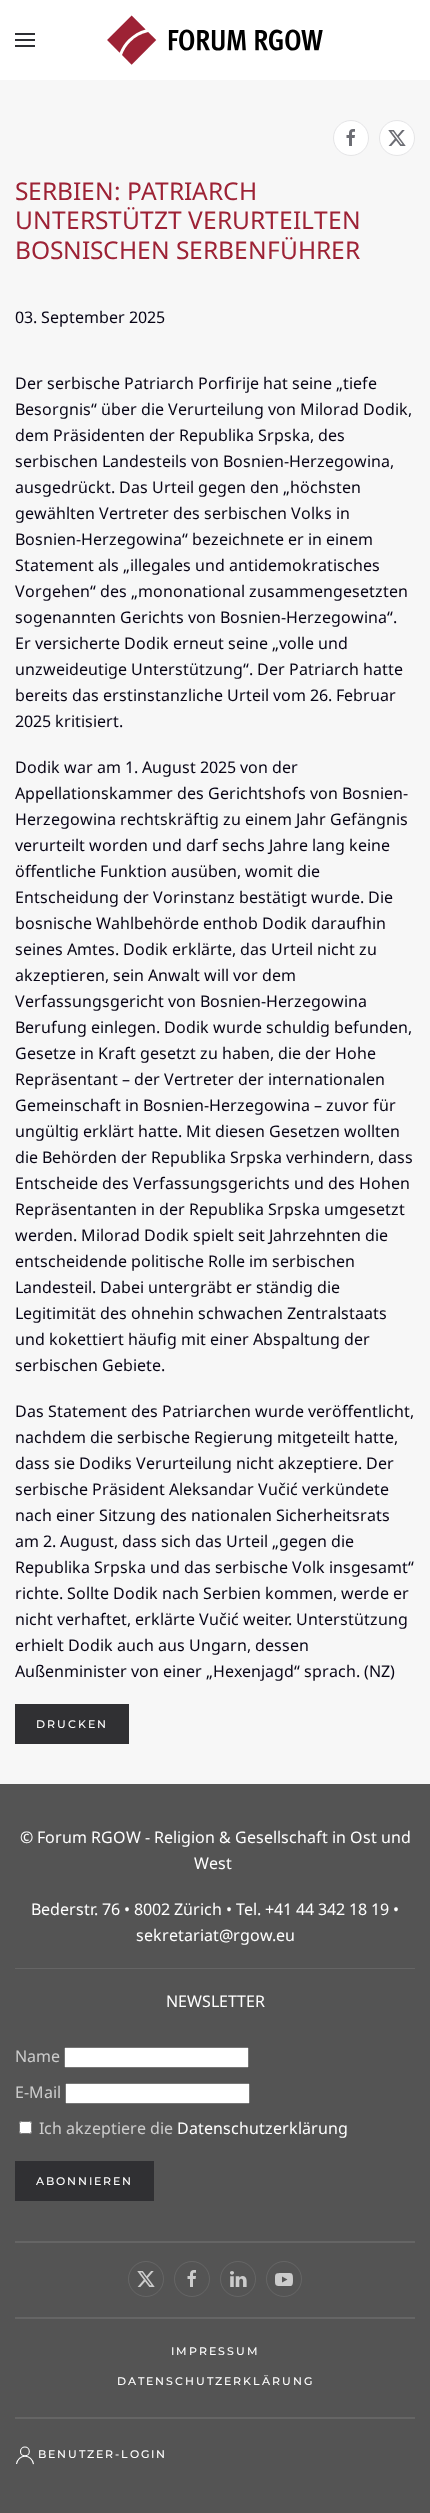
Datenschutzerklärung (262, 2128)
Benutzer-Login (102, 2454)
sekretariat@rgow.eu (215, 1935)
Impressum (215, 2351)
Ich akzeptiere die (191, 2128)
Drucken (72, 1724)
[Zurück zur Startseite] (215, 40)
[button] (25, 40)
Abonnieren (84, 2181)
